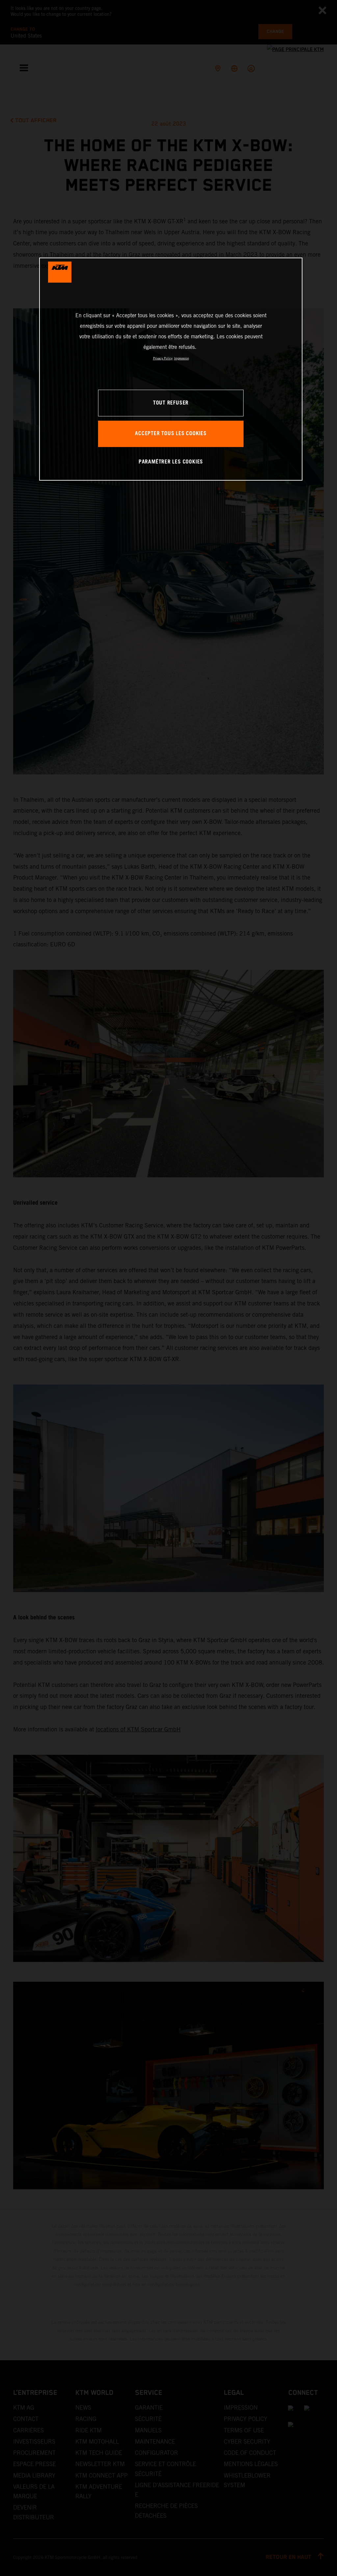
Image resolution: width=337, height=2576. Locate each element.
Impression (181, 358)
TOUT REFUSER (171, 403)
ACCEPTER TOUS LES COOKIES (171, 434)
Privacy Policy (163, 358)
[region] (171, 369)
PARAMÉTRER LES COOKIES (171, 462)
